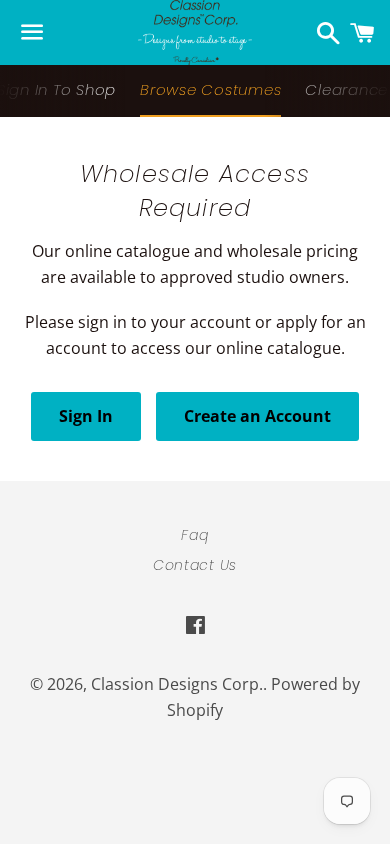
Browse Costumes (210, 89)
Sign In (86, 416)
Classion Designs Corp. (177, 684)
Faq (194, 535)
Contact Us (195, 565)
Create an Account (257, 416)
